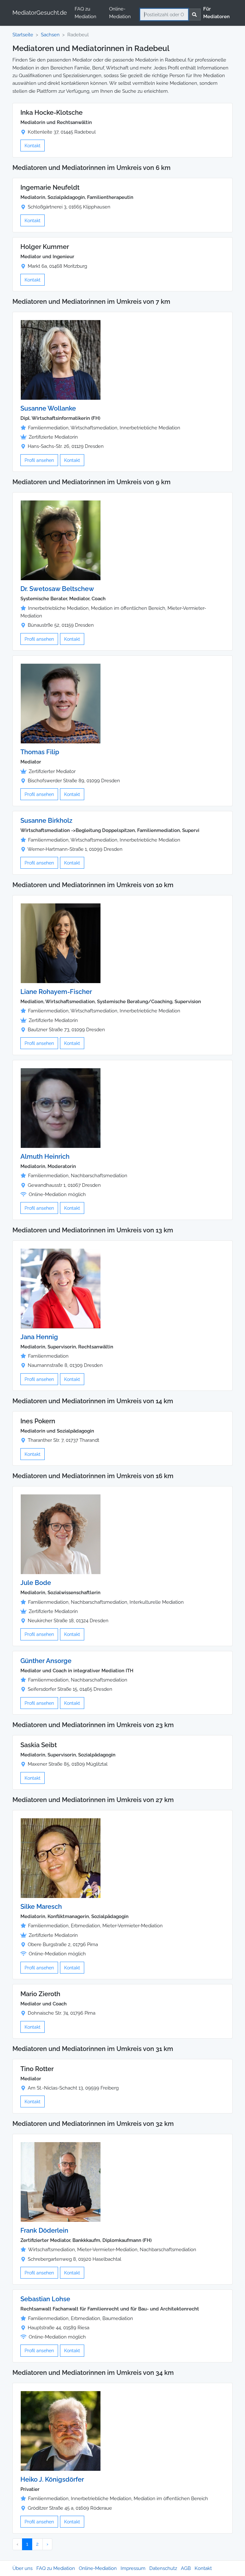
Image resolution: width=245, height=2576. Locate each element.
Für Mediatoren (216, 13)
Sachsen (50, 35)
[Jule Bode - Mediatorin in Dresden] (61, 1534)
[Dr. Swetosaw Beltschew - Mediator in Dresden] (61, 540)
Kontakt (33, 146)
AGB (186, 2568)
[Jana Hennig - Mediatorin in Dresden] (61, 1288)
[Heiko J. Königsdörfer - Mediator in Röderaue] (61, 2431)
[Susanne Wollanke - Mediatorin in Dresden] (61, 360)
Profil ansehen (39, 460)
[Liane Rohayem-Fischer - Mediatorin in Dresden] (61, 943)
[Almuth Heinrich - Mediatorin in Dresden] (61, 1108)
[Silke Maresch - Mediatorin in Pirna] (61, 1858)
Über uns (22, 2568)
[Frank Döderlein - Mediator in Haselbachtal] (61, 2182)
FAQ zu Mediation (85, 13)
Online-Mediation (120, 13)
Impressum (133, 2568)
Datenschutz (163, 2568)
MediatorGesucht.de (40, 13)
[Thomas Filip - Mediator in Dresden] (61, 703)
